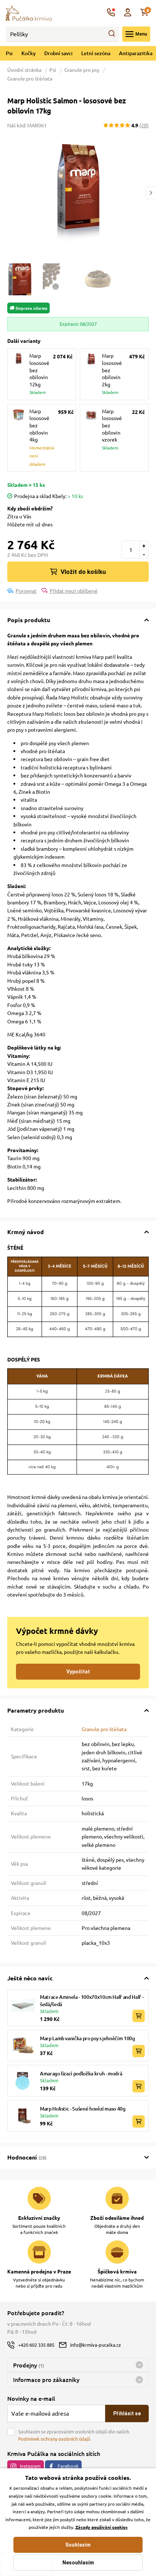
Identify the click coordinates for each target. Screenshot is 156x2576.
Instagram (30, 2466)
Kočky (28, 53)
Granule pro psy (82, 70)
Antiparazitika (136, 53)
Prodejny (28, 2365)
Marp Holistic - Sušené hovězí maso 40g (83, 2109)
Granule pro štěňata (30, 78)
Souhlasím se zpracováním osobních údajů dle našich (74, 2435)
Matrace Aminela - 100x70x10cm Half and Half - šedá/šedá (92, 2000)
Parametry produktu (36, 1710)
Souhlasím (78, 2545)
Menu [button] (141, 34)
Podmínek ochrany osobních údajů (54, 2439)
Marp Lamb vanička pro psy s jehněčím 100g (87, 2038)
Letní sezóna (96, 53)
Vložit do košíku (83, 572)
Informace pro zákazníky (46, 2379)
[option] (78, 193)
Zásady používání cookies (102, 2527)
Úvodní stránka (25, 70)
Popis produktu (29, 620)
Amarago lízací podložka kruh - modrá (81, 2073)
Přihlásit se (127, 2413)
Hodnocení (27, 2157)
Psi (9, 53)
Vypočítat (78, 1672)
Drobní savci (58, 53)
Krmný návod (26, 1232)
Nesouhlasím (78, 2563)
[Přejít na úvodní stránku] (29, 12)
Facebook (68, 2466)
